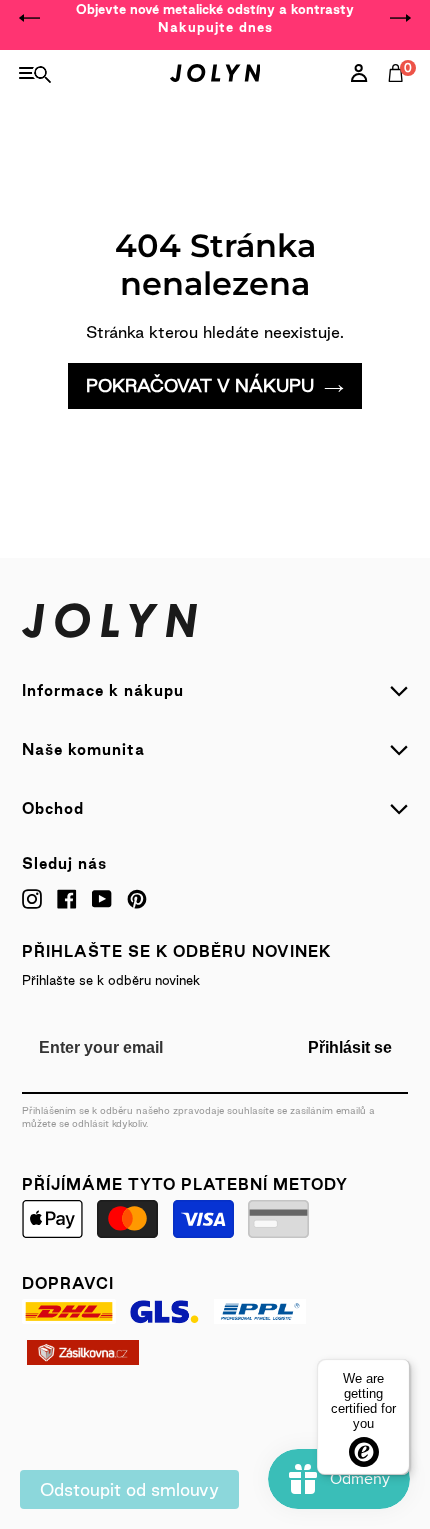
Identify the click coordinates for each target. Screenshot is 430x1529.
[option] (215, 18)
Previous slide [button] (30, 18)
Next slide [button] (400, 18)
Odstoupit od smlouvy (129, 1489)
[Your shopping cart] (400, 95)
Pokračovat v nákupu (200, 385)
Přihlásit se (350, 1047)
